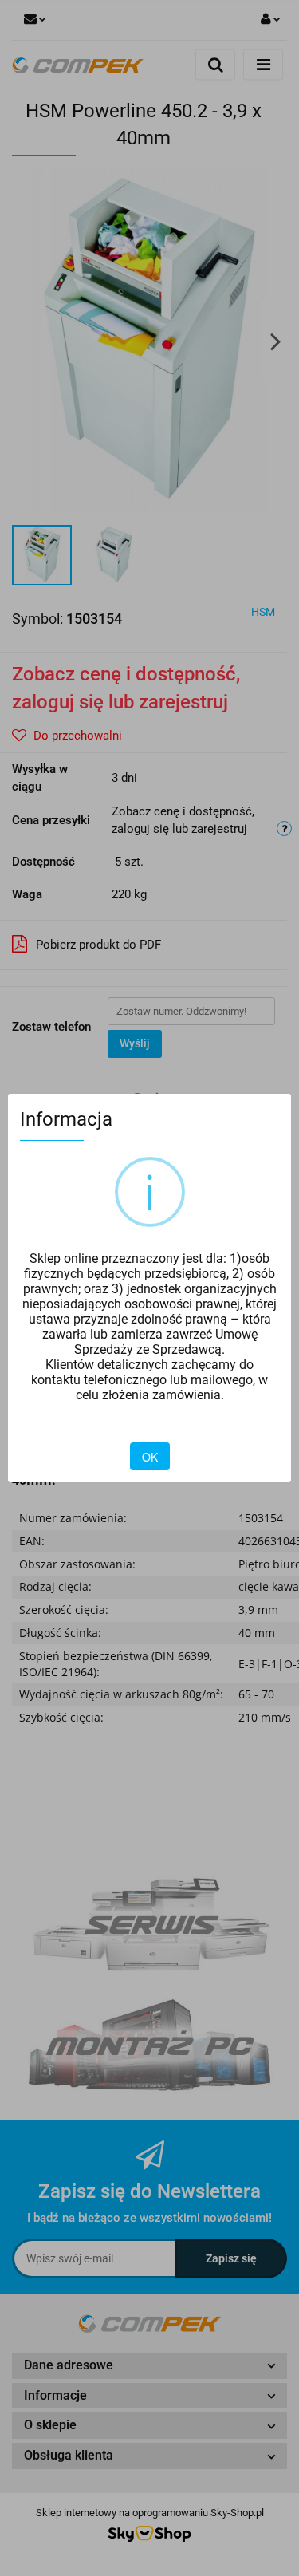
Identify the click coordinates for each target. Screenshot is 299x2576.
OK (150, 1457)
